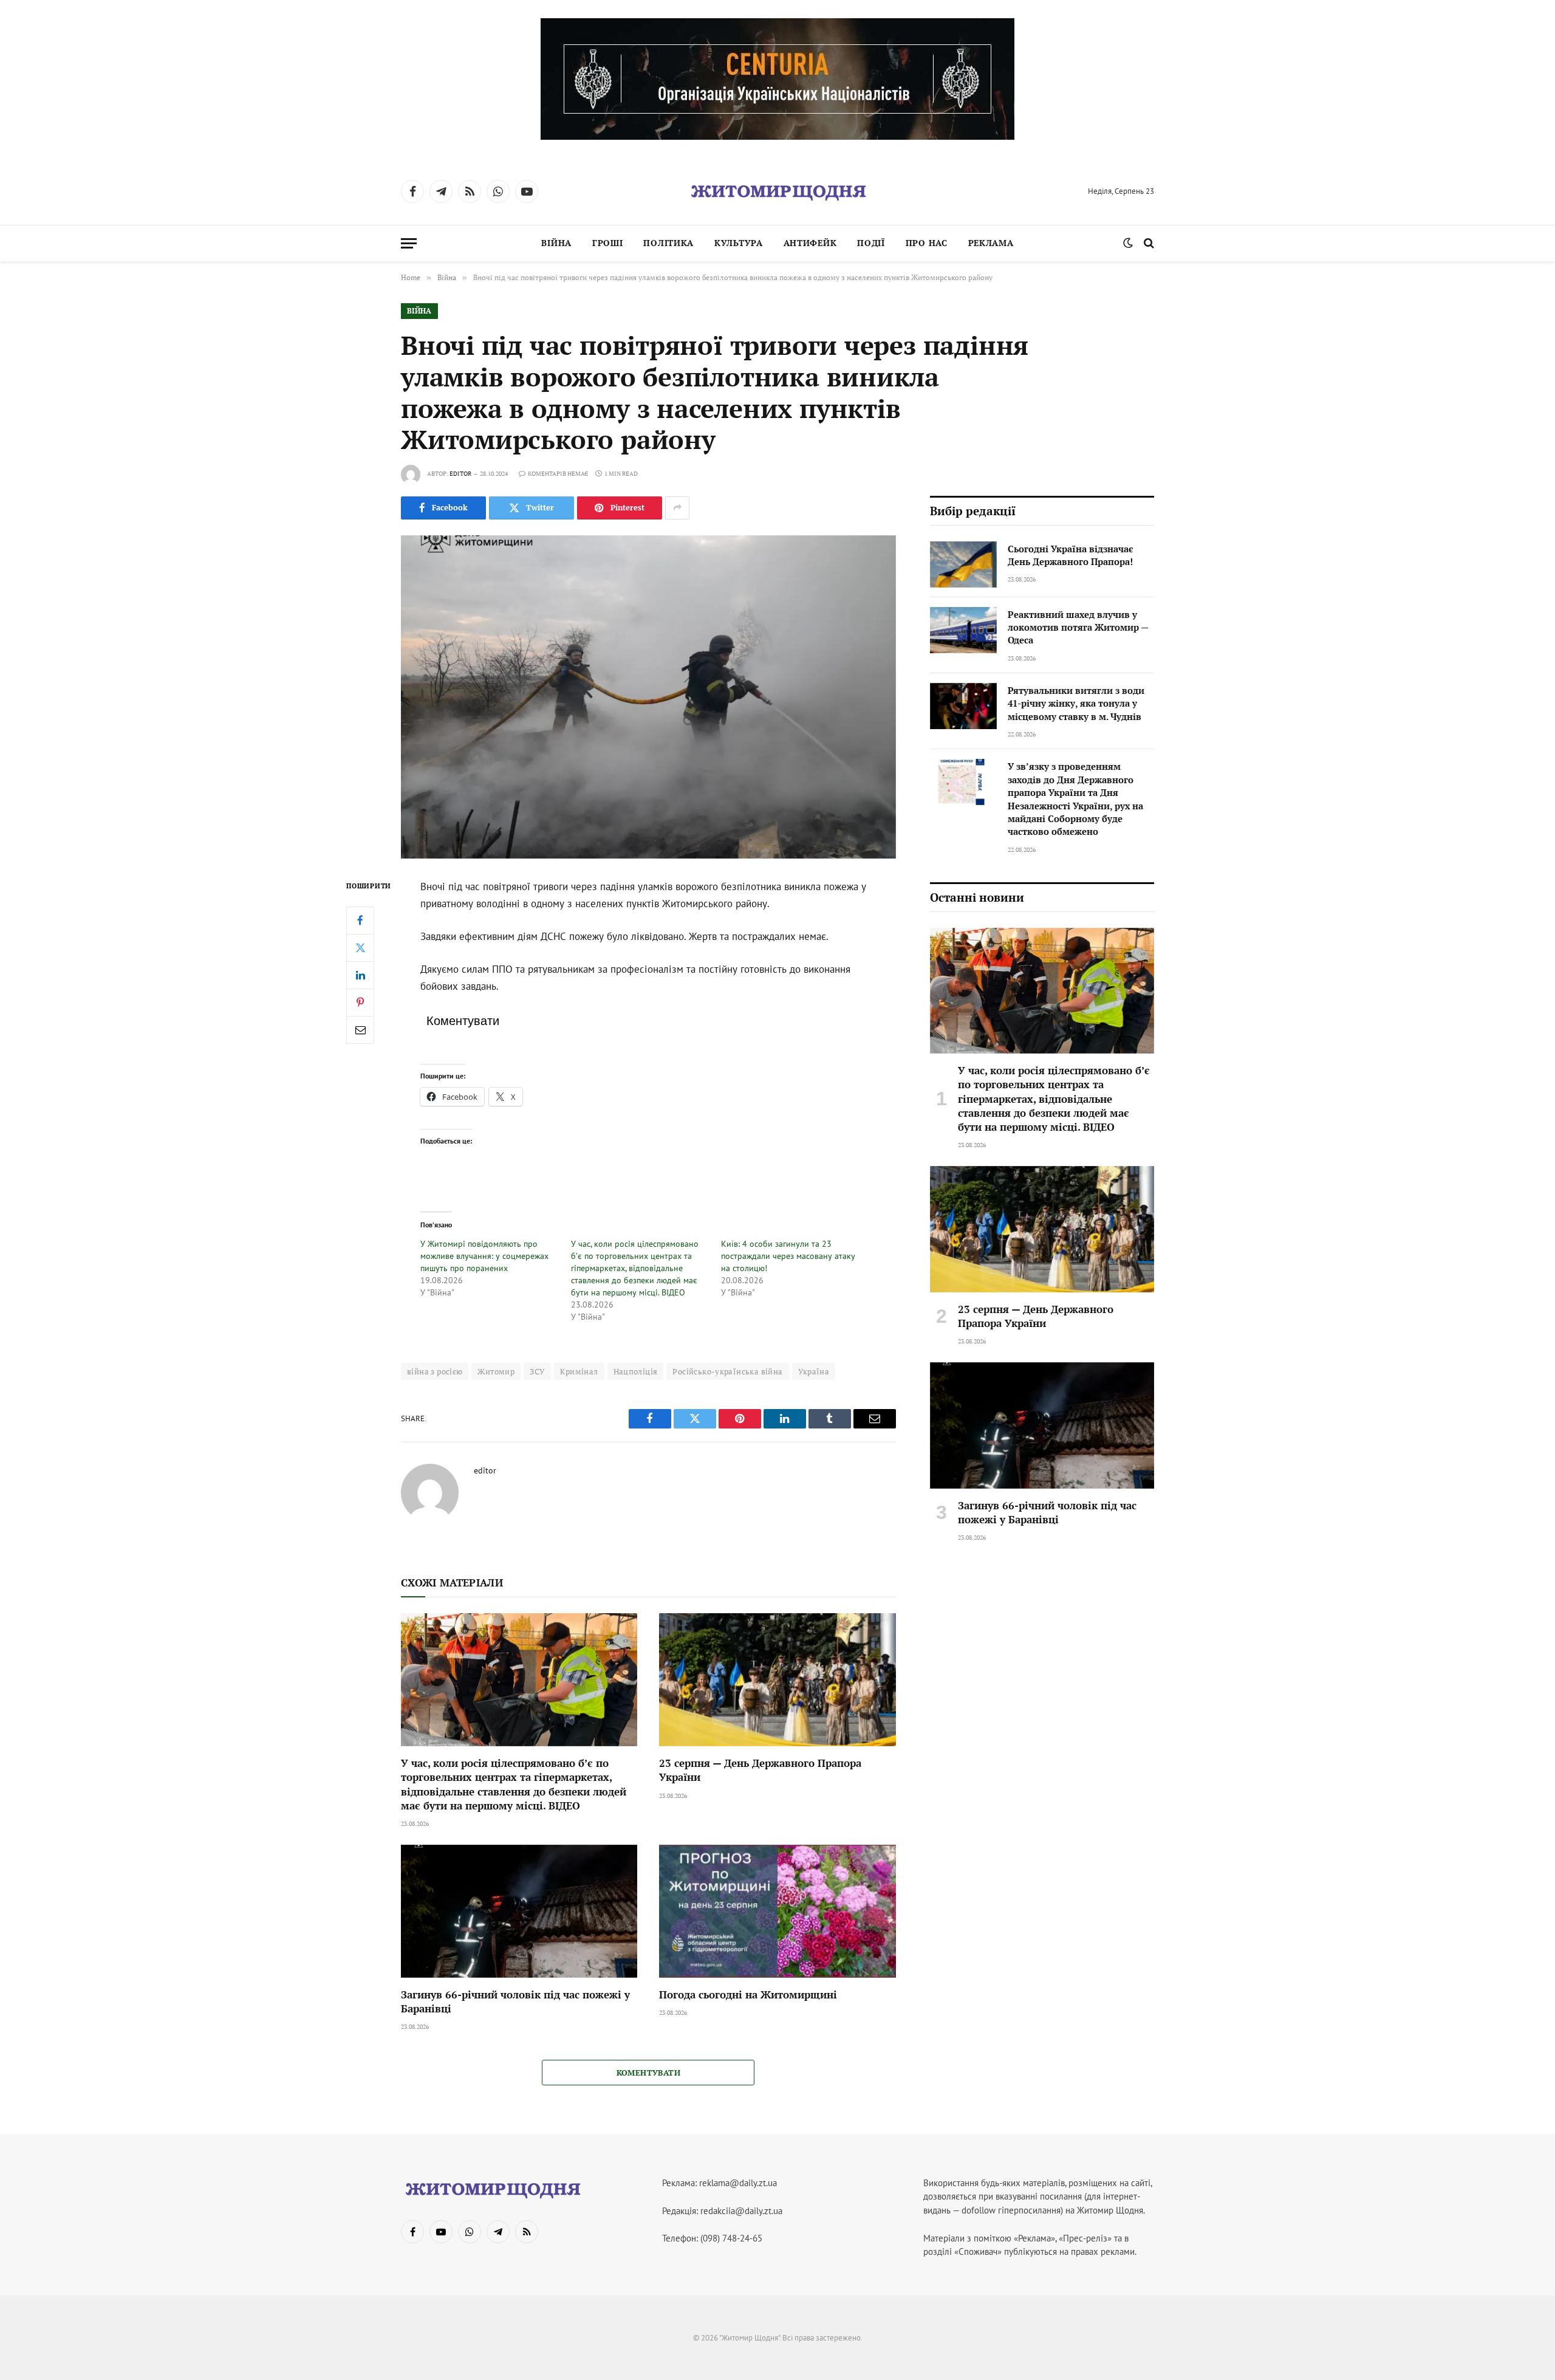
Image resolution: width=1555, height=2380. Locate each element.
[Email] (360, 1030)
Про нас (927, 243)
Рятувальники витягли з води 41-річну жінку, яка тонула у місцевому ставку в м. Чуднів (1076, 703)
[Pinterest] (360, 1003)
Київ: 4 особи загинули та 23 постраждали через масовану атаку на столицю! (788, 1256)
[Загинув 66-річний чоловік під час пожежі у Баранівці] (519, 1911)
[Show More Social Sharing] (677, 508)
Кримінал (579, 1371)
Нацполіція (636, 1371)
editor (460, 474)
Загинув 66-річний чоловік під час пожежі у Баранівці (515, 2001)
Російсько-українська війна (727, 1371)
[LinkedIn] (360, 975)
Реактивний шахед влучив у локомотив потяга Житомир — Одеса (1078, 627)
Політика (668, 243)
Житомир (496, 1371)
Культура (739, 243)
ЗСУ (537, 1371)
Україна (814, 1371)
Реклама (991, 243)
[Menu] (409, 243)
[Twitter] (360, 948)
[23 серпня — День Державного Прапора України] (777, 1680)
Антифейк (810, 243)
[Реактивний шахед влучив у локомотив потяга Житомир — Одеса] (963, 630)
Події (871, 243)
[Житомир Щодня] (777, 191)
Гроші (608, 243)
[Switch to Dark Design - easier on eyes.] (1128, 243)
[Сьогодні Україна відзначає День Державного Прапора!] (963, 564)
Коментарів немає (558, 474)
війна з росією (435, 1371)
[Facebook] (360, 921)
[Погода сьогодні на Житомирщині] (777, 1911)
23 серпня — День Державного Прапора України (760, 1770)
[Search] (1148, 243)
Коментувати (648, 2073)
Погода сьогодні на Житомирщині (748, 1994)
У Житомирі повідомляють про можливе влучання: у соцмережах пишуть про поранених (484, 1256)
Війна (556, 243)
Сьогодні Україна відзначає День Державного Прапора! (1071, 555)
